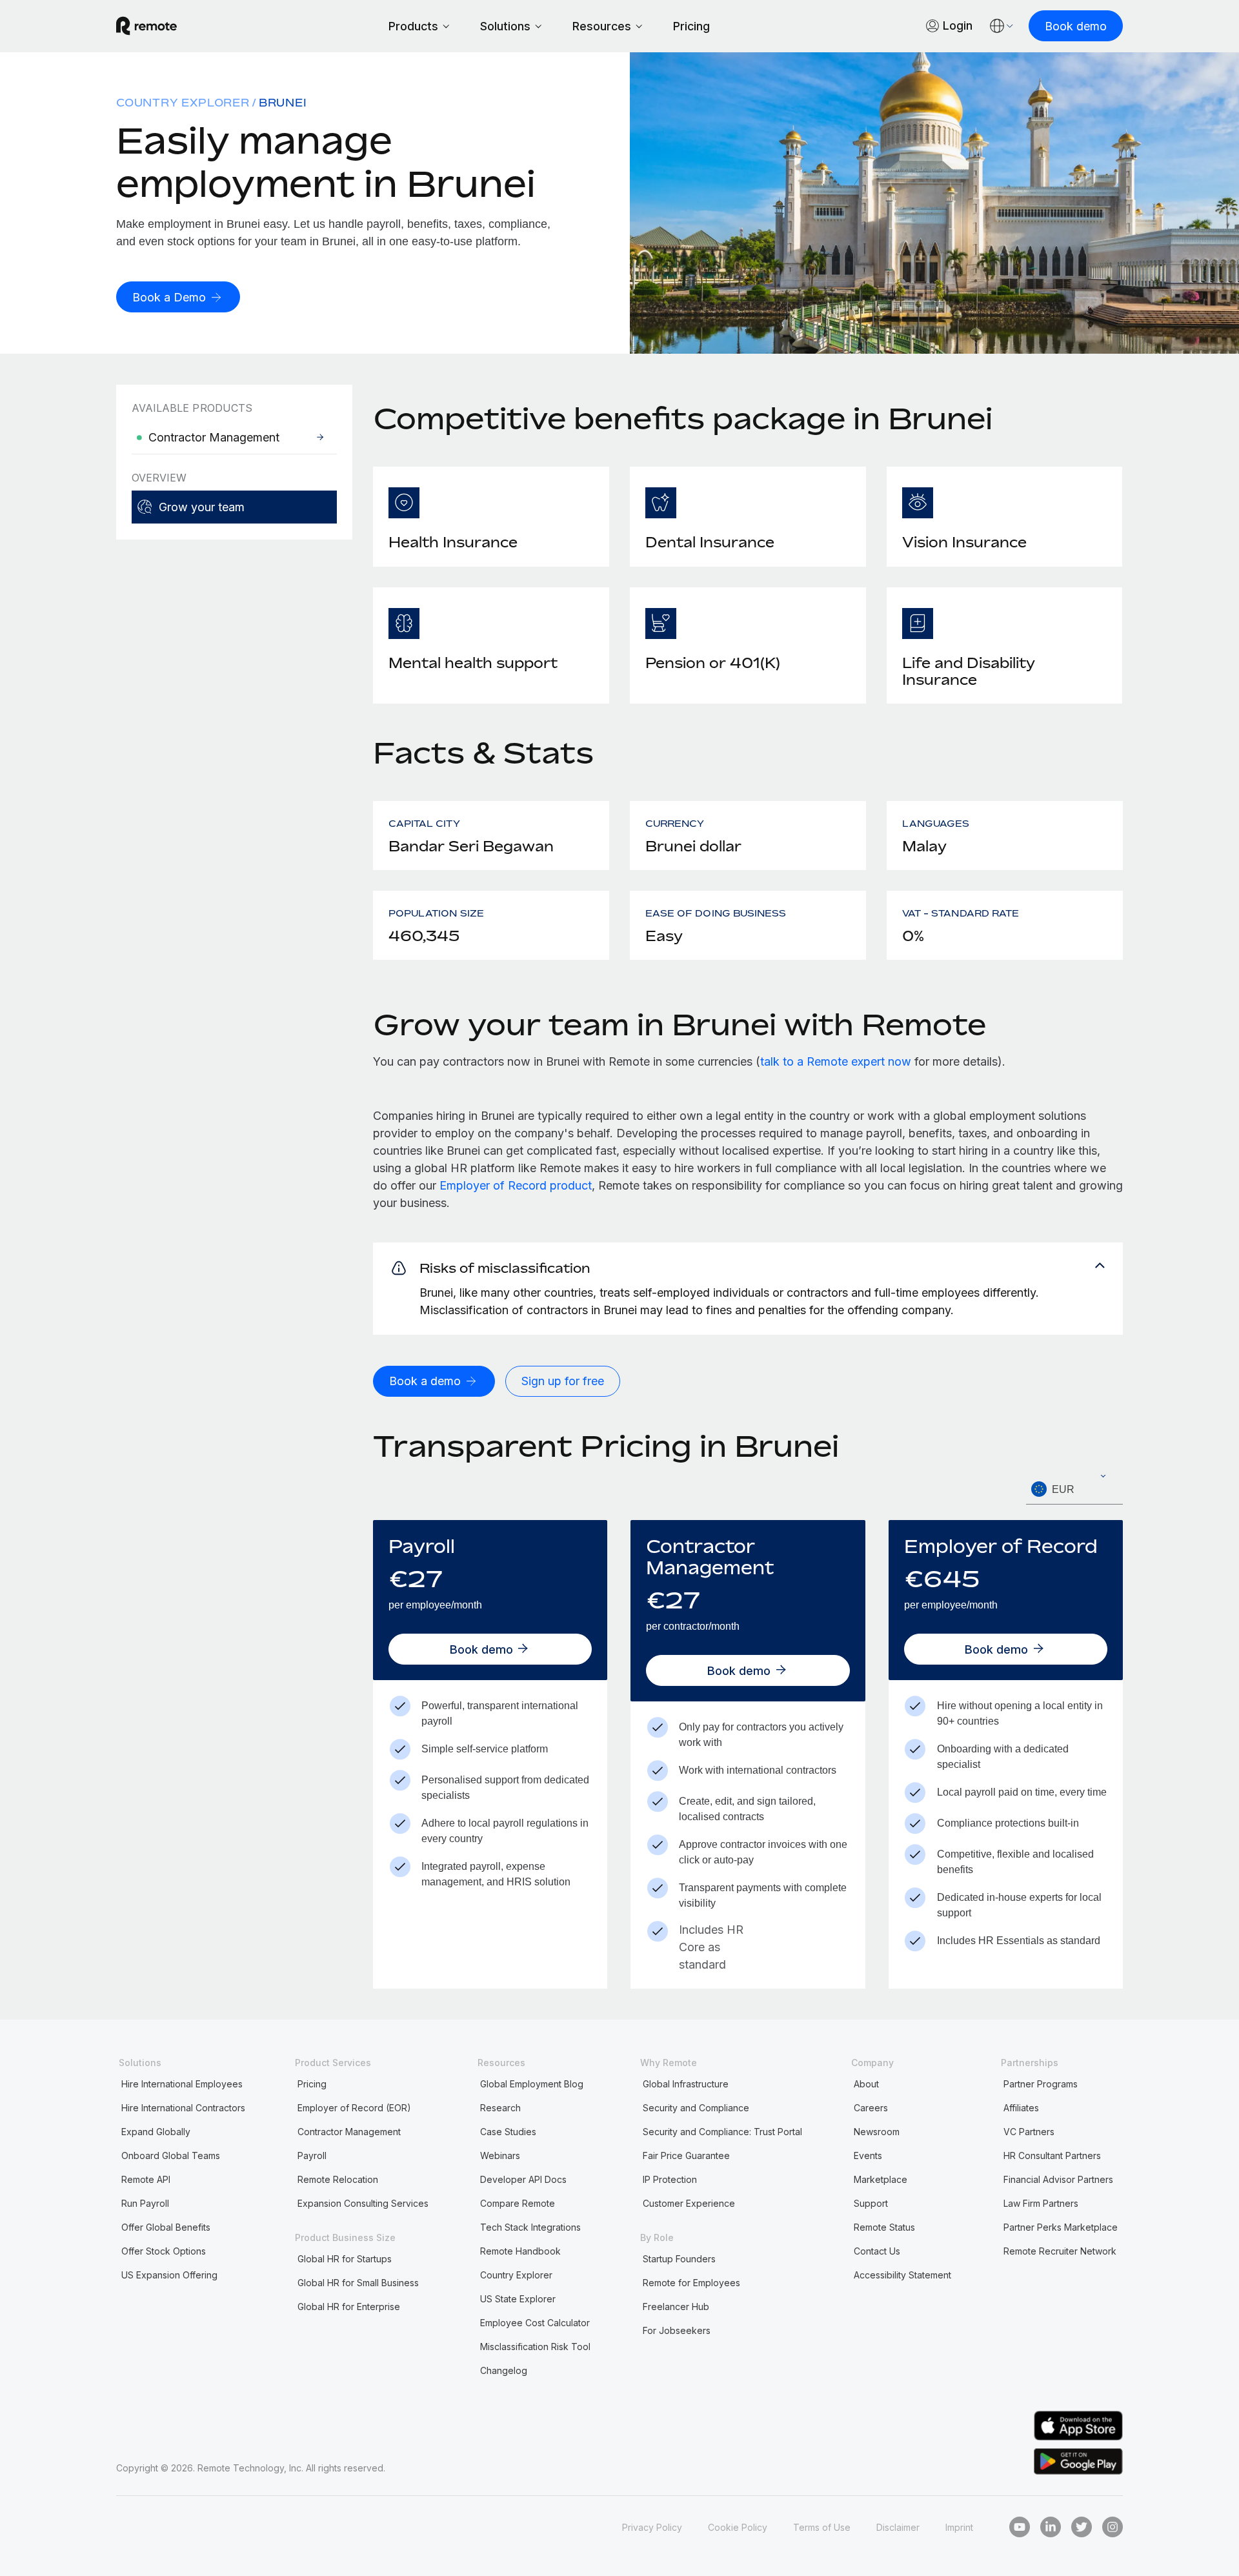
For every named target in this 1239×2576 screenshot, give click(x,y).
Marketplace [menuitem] (881, 2179)
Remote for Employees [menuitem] (691, 2283)
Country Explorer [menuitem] (183, 103)
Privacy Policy (652, 2527)
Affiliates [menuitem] (1021, 2108)
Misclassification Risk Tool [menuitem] (535, 2347)
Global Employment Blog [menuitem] (532, 2084)
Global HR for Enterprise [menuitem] (349, 2307)
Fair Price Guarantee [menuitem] (686, 2155)
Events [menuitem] (868, 2155)
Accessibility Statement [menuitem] (902, 2275)
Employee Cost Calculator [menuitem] (535, 2323)
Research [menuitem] (500, 2108)
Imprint (959, 2527)
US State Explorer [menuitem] (518, 2299)
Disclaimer (898, 2527)
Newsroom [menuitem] (877, 2132)
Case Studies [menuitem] (508, 2132)
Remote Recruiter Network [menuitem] (1060, 2251)
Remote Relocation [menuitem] (338, 2179)
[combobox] (1074, 1489)
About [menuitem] (866, 2084)
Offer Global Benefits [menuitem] (166, 2227)
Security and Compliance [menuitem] (696, 2108)
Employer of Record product (516, 1185)
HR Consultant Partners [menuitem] (1052, 2155)
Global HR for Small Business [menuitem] (358, 2283)
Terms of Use (822, 2527)
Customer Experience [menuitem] (689, 2203)
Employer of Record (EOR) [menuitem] (354, 2108)
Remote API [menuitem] (146, 2179)
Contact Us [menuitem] (877, 2251)
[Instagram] (1113, 2527)
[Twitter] (1082, 2527)
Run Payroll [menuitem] (145, 2203)
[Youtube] (1020, 2527)
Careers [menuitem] (871, 2108)
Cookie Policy (738, 2527)
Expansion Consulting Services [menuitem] (363, 2203)
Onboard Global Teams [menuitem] (171, 2155)
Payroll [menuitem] (312, 2155)
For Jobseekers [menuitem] (677, 2330)
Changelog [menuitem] (504, 2370)
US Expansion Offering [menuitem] (169, 2275)
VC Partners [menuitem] (1029, 2132)
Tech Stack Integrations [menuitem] (530, 2227)
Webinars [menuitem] (500, 2155)
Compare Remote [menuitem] (518, 2203)
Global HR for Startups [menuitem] (345, 2259)
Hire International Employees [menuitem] (182, 2084)
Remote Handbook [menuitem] (520, 2251)
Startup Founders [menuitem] (679, 2259)
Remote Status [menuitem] (884, 2227)
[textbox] (1074, 1490)
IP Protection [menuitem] (670, 2179)
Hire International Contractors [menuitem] (183, 2108)
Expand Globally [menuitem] (156, 2132)
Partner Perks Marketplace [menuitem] (1061, 2227)
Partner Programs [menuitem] (1041, 2084)
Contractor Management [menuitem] (349, 2132)
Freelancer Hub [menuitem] (676, 2307)
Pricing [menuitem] (312, 2084)
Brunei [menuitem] (283, 103)
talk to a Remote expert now (836, 1061)
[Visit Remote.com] (146, 26)
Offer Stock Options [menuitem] (164, 2251)
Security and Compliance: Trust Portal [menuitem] (722, 2132)
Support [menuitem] (871, 2203)
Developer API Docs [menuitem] (523, 2179)
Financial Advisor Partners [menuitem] (1058, 2179)
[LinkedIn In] (1051, 2527)
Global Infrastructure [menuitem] (686, 2084)
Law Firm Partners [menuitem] (1041, 2203)
